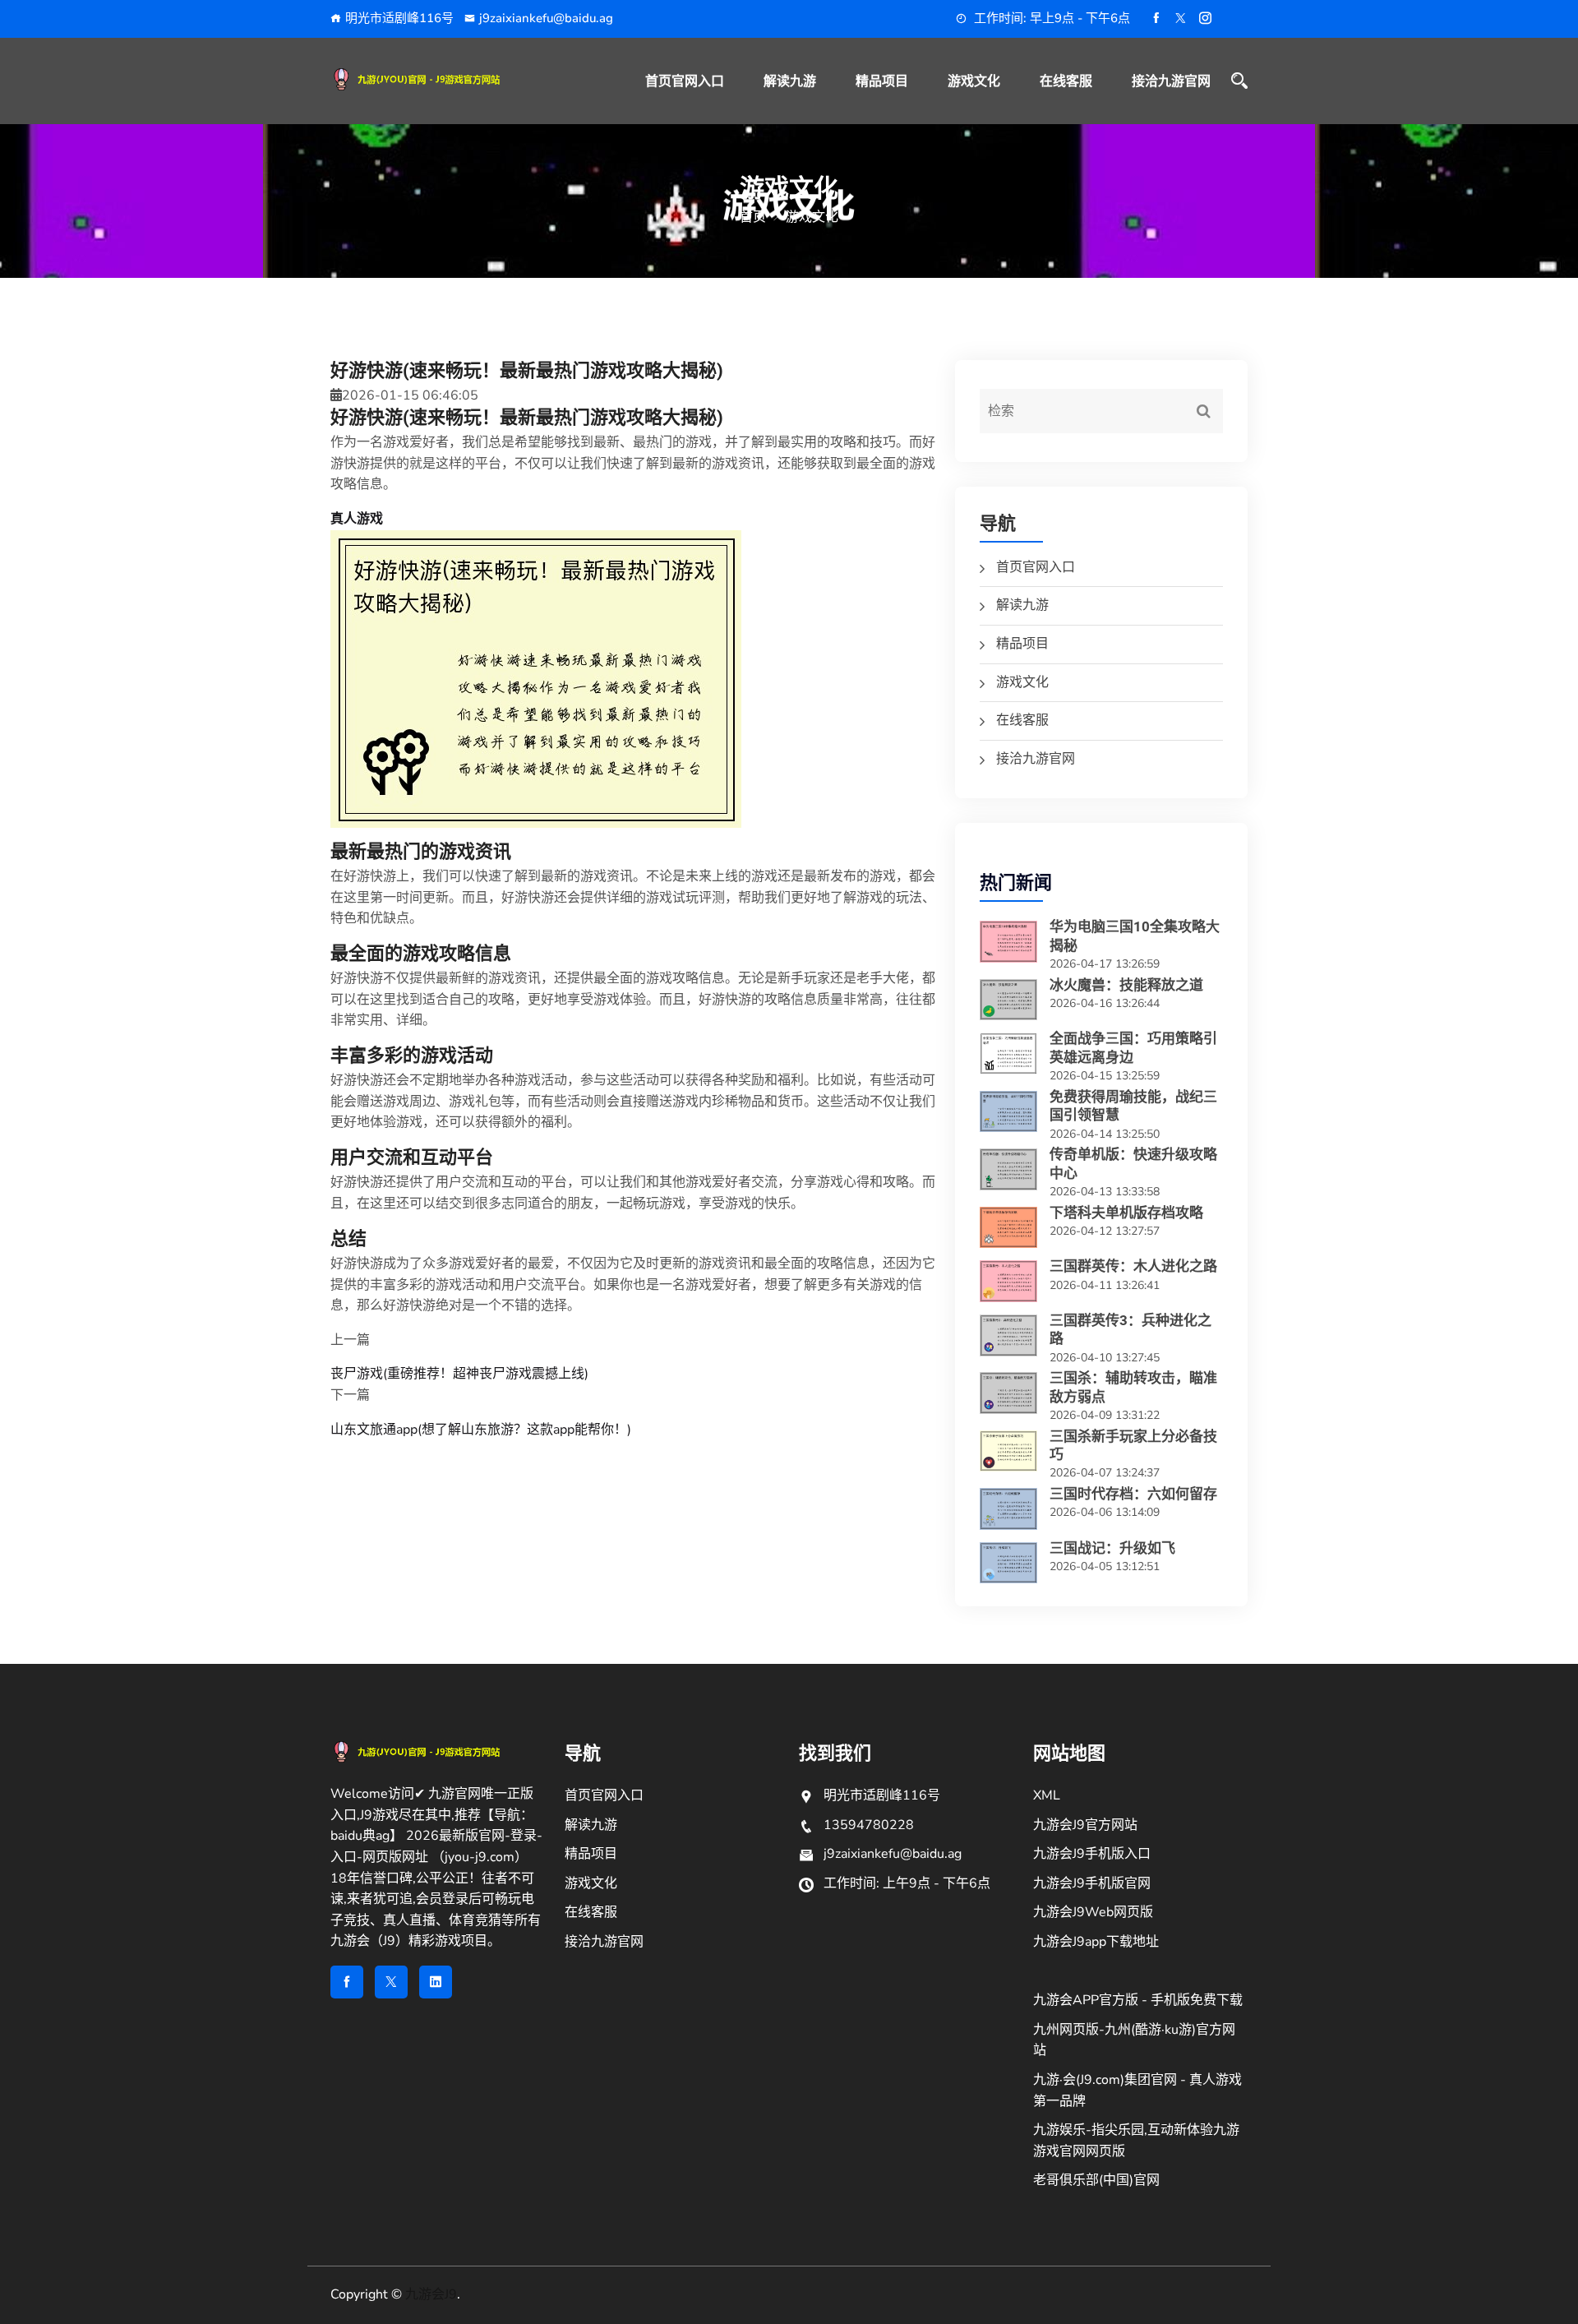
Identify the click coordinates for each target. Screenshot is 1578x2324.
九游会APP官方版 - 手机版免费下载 (1138, 2000)
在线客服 (1066, 81)
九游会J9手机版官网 (1092, 1883)
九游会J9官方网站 (1085, 1825)
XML (1047, 1795)
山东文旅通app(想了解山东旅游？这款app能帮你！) (481, 1430)
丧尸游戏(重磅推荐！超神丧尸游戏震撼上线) (459, 1374)
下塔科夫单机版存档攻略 (1126, 1213)
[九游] (438, 79)
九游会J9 (431, 2294)
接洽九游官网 (1171, 81)
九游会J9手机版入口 (1092, 1854)
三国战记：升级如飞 (1112, 1548)
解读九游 (790, 81)
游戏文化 (974, 81)
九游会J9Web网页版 (1093, 1912)
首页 (753, 217)
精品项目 (882, 81)
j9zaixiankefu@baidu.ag (546, 18)
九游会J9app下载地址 (1096, 1942)
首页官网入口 (685, 81)
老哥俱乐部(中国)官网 (1096, 2180)
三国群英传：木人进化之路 (1133, 1266)
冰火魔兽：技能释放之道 (1126, 985)
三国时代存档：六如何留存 (1133, 1494)
